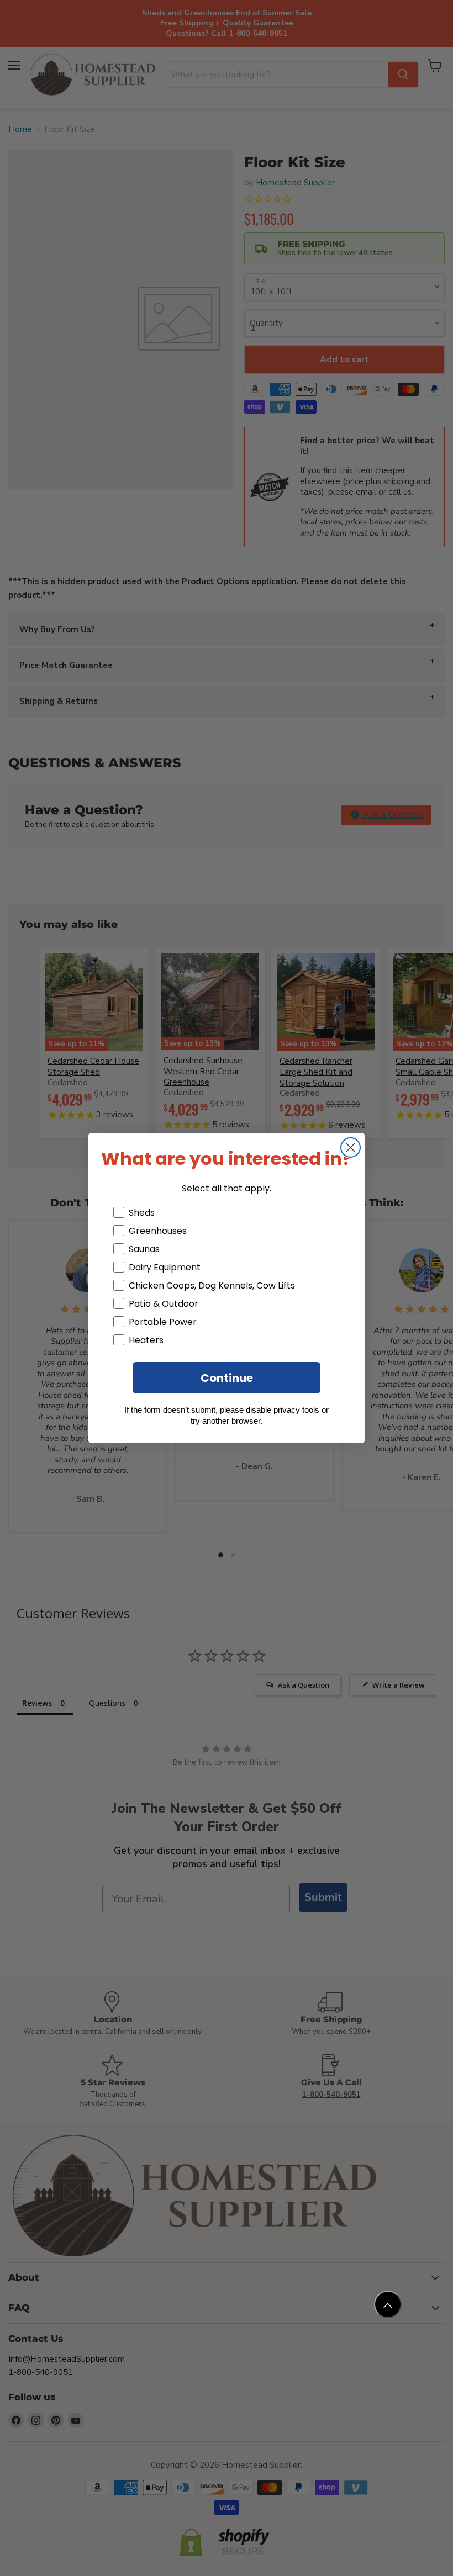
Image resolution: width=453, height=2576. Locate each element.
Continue (227, 1378)
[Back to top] (388, 2304)
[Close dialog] (351, 1147)
